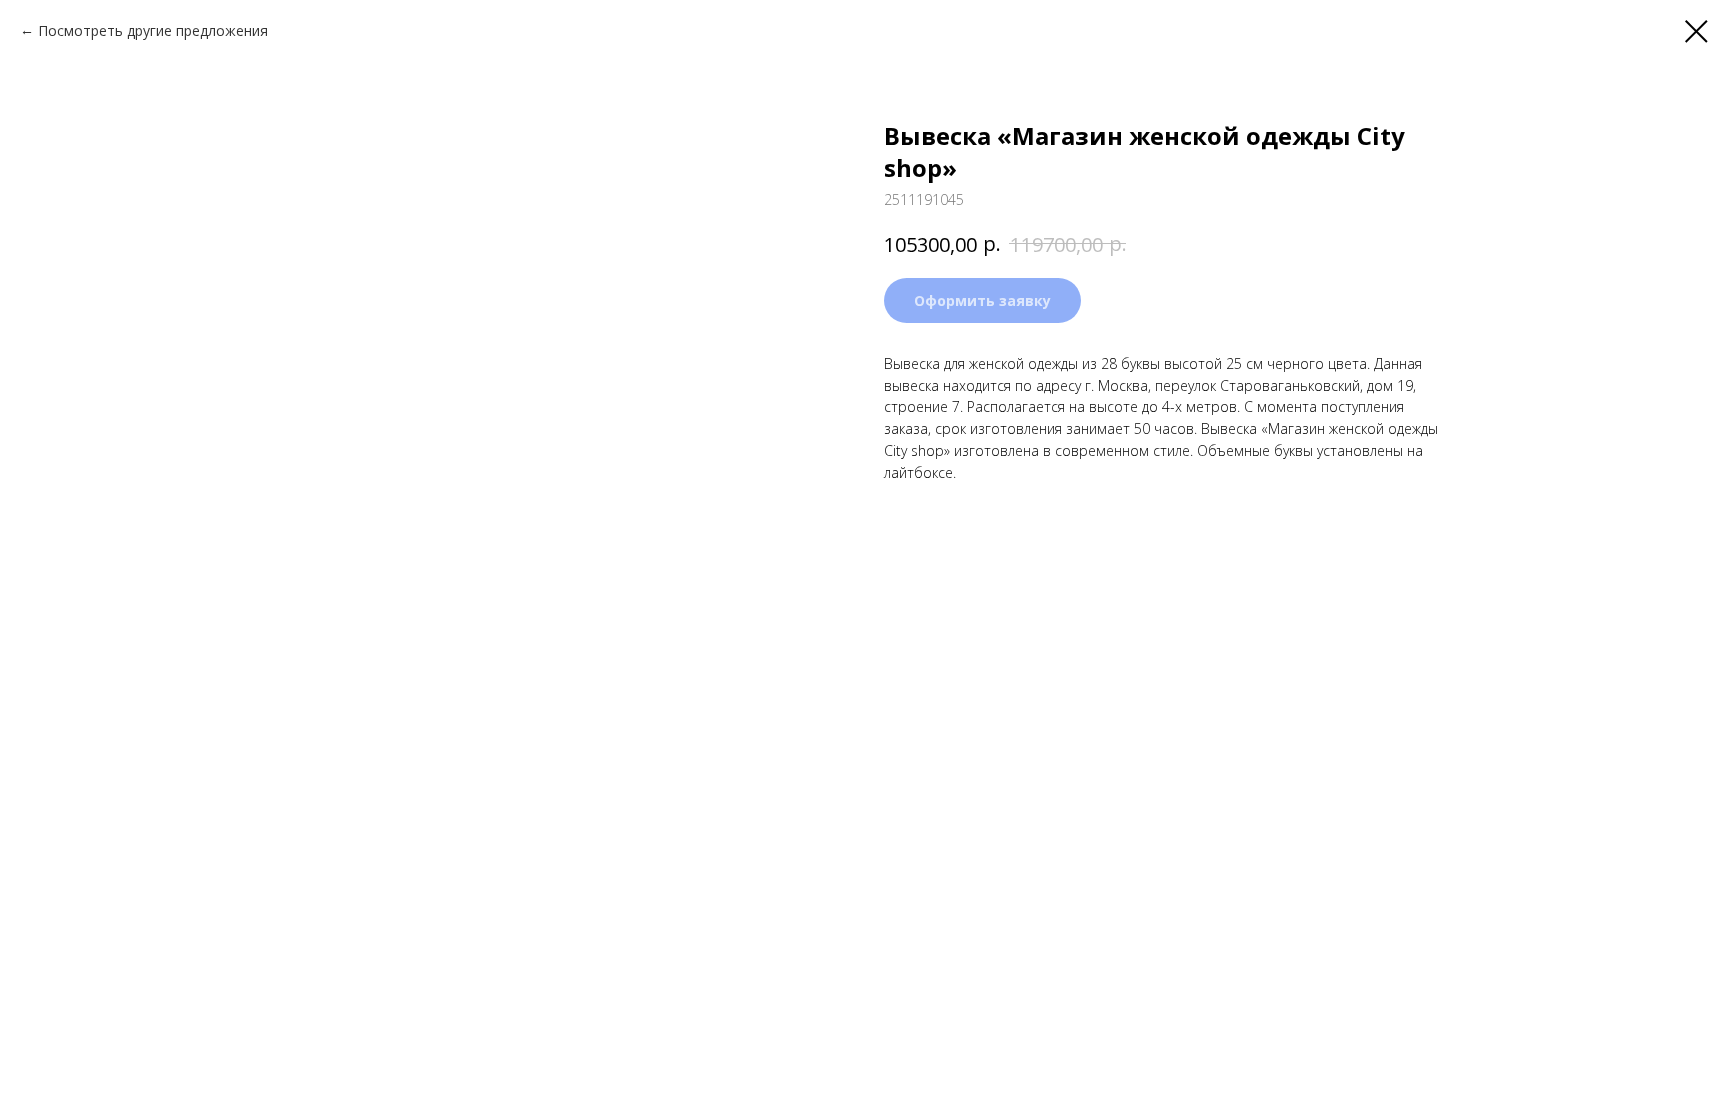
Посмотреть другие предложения (153, 30)
